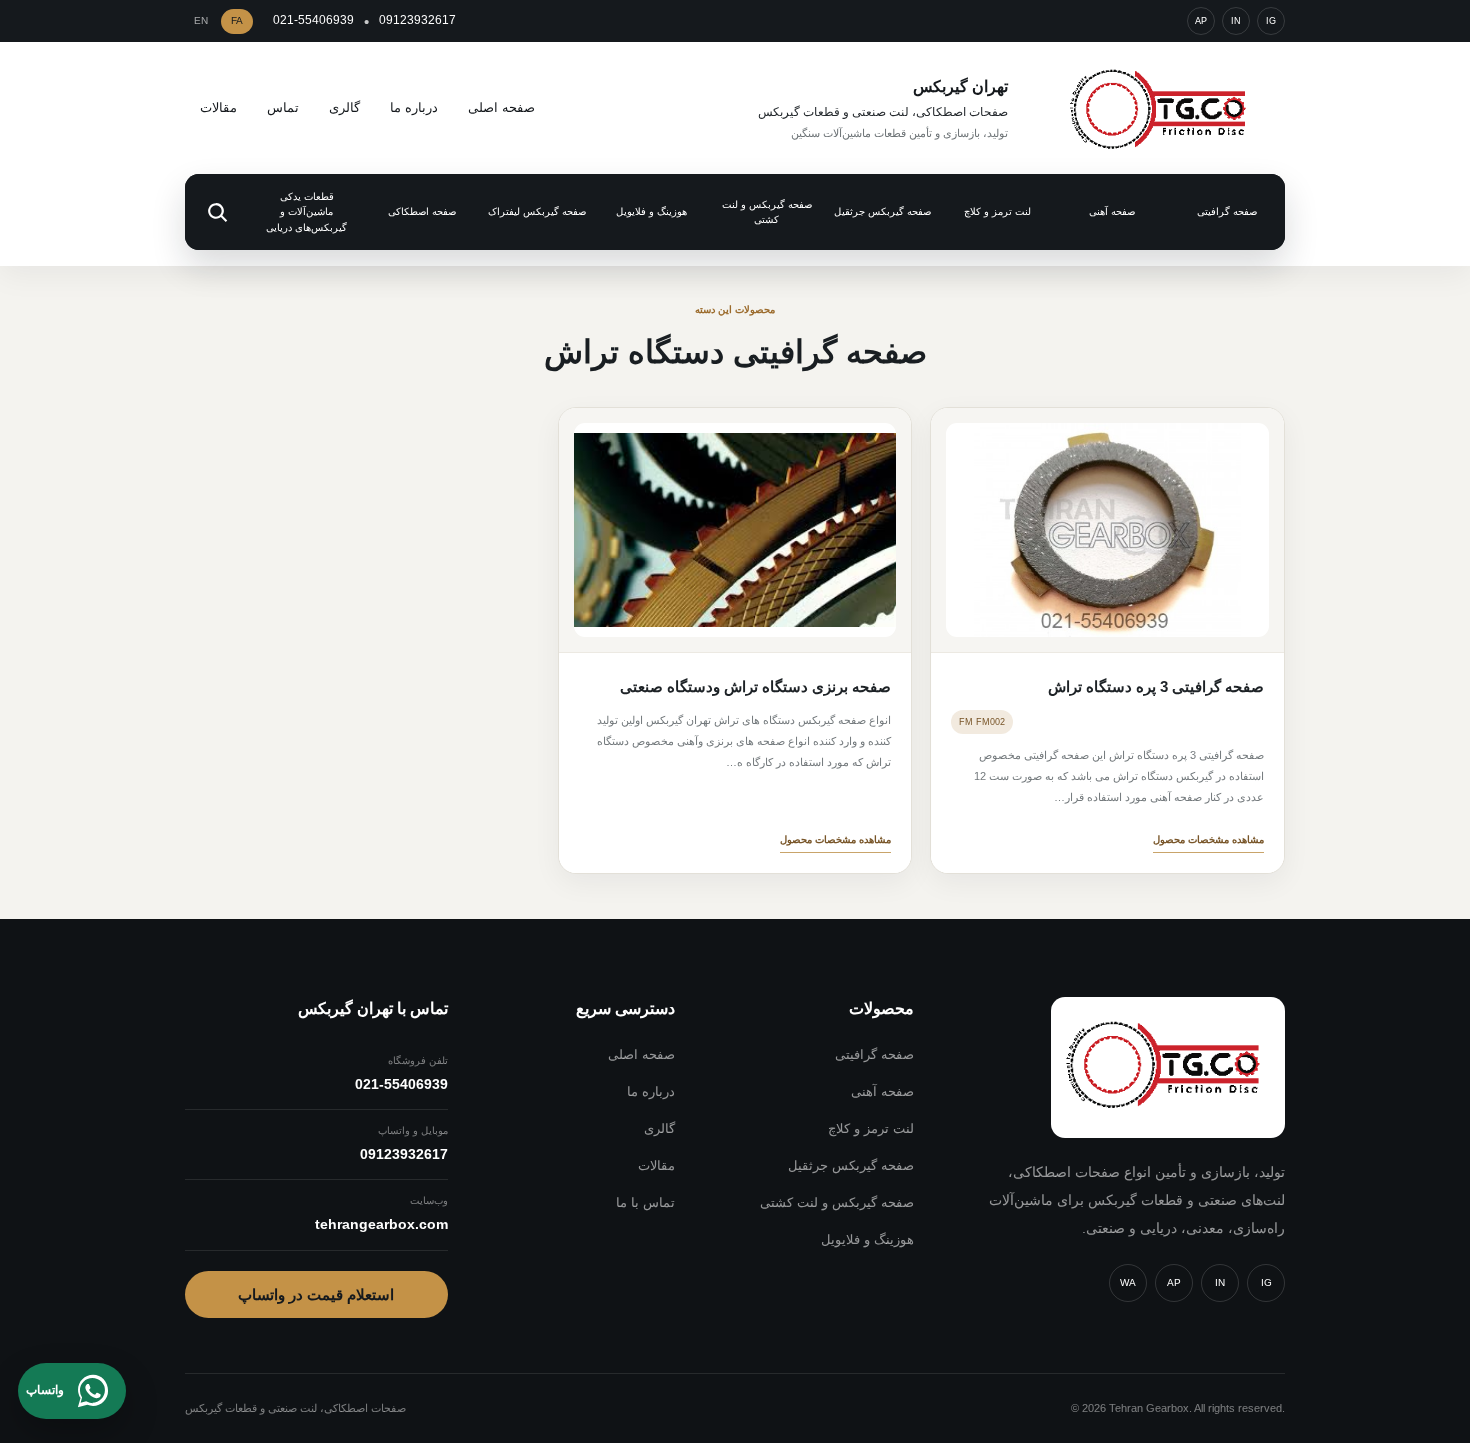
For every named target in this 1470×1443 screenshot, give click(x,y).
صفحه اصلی (501, 107)
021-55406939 (313, 20)
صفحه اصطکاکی (422, 211)
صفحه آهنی (1112, 211)
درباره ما (414, 107)
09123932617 (417, 20)
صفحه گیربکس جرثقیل (882, 211)
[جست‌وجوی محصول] (217, 212)
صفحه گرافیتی (1227, 211)
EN (201, 20)
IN (1236, 21)
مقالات (218, 107)
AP (1201, 21)
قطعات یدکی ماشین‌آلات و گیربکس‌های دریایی (306, 212)
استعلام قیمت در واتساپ (316, 1294)
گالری (344, 107)
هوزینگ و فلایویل (651, 211)
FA (237, 20)
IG (1271, 21)
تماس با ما (645, 1202)
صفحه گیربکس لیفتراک (537, 211)
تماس (283, 107)
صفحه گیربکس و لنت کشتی (767, 212)
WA (1128, 1282)
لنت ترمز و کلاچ (997, 211)
